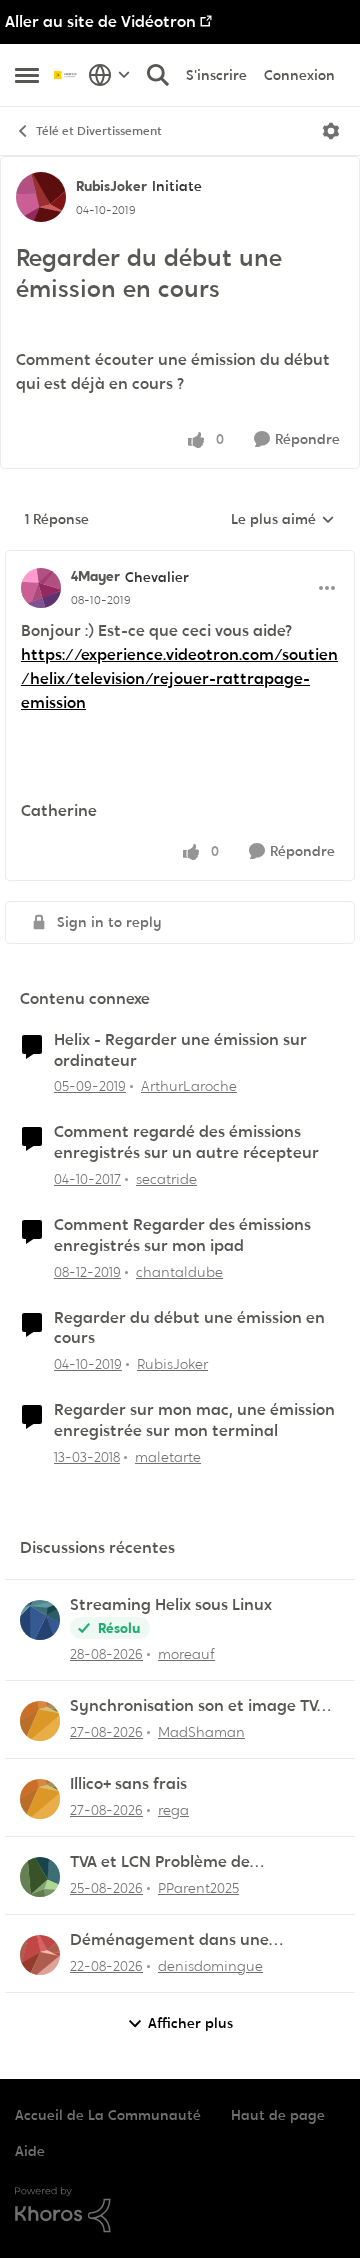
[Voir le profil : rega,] (40, 1799)
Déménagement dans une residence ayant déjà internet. (186, 1940)
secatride (166, 1179)
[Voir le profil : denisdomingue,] (40, 1955)
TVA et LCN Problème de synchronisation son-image (173, 1862)
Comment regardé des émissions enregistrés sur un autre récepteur (186, 1142)
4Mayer (95, 576)
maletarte (168, 1457)
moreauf (186, 1654)
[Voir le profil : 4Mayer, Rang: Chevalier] (41, 588)
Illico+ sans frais (128, 1784)
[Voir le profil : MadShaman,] (40, 1721)
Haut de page (278, 2115)
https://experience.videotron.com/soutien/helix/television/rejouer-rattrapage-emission (179, 678)
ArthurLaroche (189, 1086)
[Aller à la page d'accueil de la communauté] (66, 74)
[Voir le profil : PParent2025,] (40, 1877)
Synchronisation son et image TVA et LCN (198, 1706)
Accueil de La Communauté (108, 2115)
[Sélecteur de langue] (109, 75)
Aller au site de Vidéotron (100, 21)
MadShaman (201, 1732)
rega (173, 1810)
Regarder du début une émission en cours (189, 1328)
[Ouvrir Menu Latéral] (27, 75)
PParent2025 (198, 1888)
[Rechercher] (158, 75)
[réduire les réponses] (180, 560)
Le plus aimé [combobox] (283, 520)
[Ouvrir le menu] (331, 131)
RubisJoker (111, 186)
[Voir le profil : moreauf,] (40, 1620)
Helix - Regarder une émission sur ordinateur (180, 1050)
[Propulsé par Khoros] (180, 2210)
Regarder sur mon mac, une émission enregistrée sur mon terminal (194, 1420)
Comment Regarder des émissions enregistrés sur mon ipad (182, 1235)
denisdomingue (210, 1966)
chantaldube (179, 1272)
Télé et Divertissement (99, 131)
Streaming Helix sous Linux (171, 1605)
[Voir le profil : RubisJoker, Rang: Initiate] (41, 197)
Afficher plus (190, 2023)
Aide (30, 2151)
